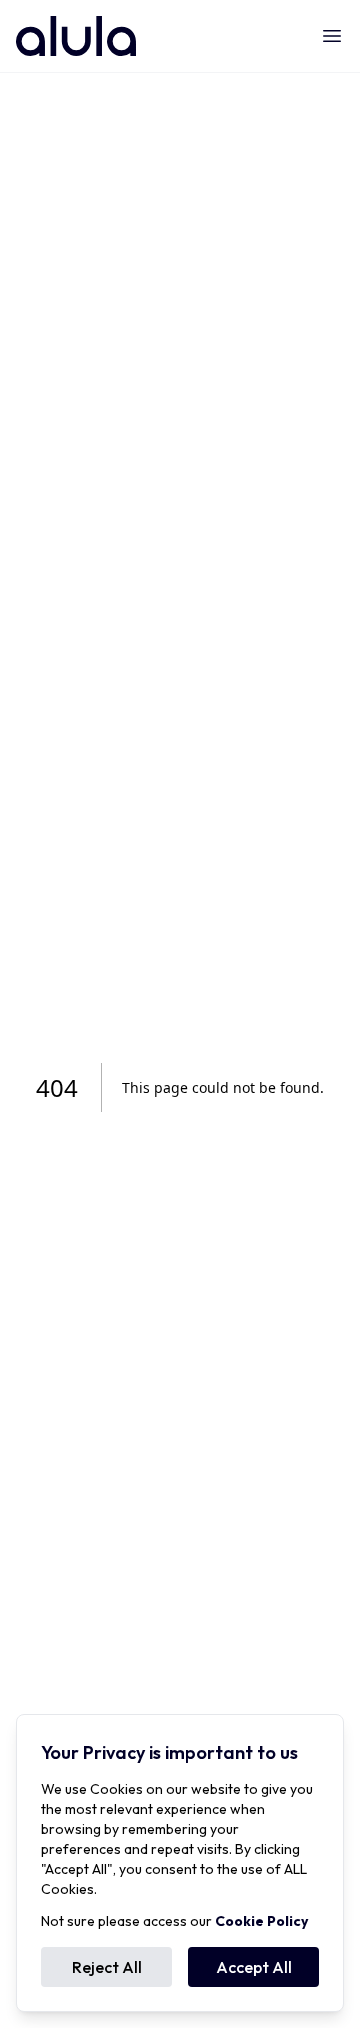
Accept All (254, 1967)
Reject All (107, 1967)
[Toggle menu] (332, 36)
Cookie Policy (261, 1921)
